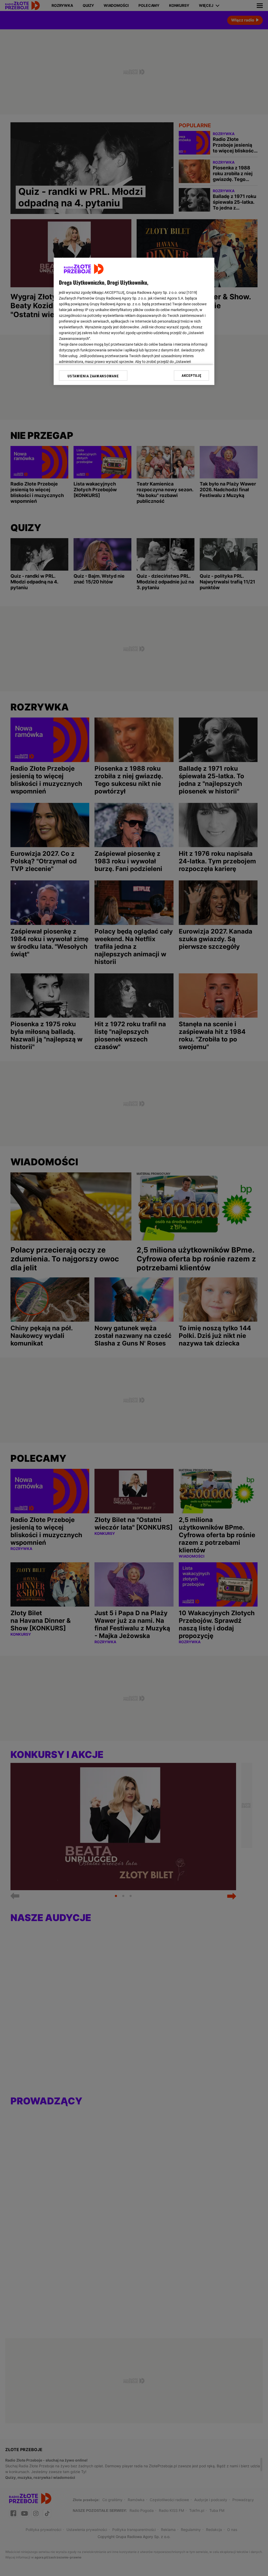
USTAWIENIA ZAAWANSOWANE (93, 376)
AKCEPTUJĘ (191, 376)
